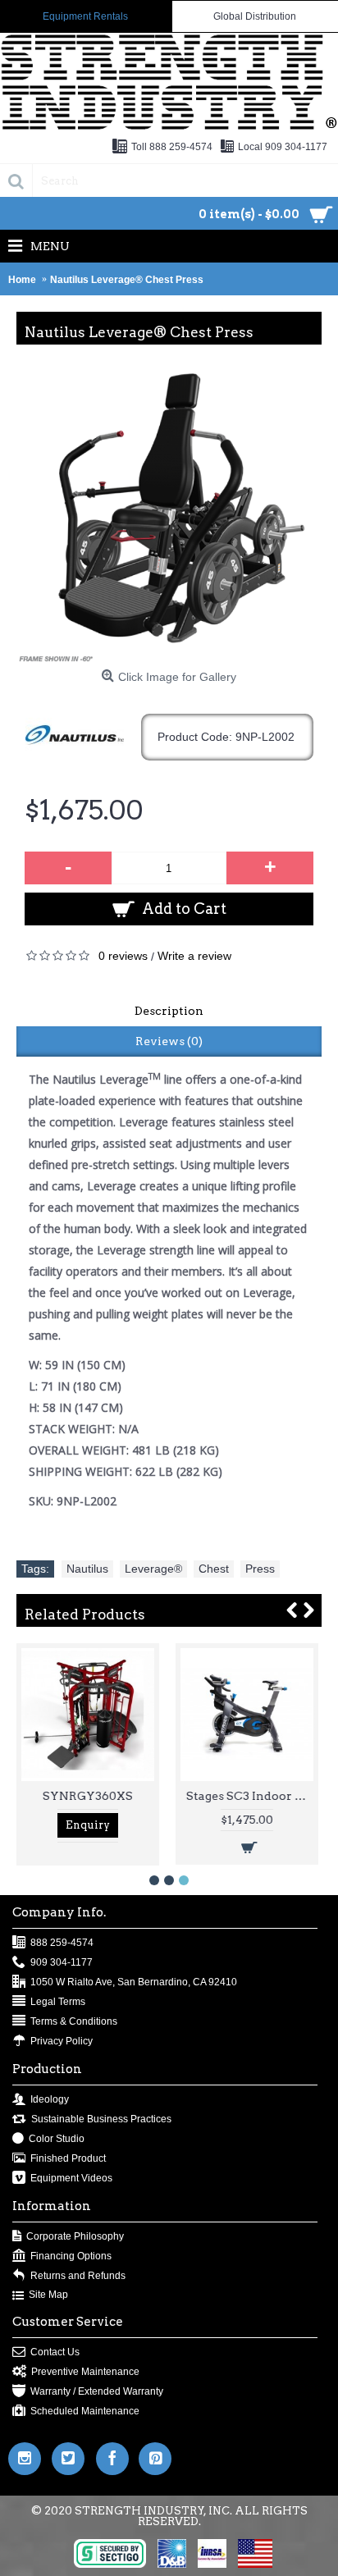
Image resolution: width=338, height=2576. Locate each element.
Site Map (48, 2295)
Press (260, 1569)
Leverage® (153, 1569)
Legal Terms (58, 2002)
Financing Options (71, 2256)
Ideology (50, 2099)
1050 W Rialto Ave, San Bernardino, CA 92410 (134, 1982)
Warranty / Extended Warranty (97, 2391)
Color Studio (57, 2139)
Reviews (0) (169, 1041)
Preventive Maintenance (85, 2372)
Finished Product (68, 2158)
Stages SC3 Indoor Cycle (250, 1796)
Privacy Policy (62, 2041)
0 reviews (123, 956)
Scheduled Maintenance (85, 2411)
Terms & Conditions (74, 2021)
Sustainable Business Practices (101, 2119)
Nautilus (87, 1569)
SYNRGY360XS (88, 1796)
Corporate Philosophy (75, 2236)
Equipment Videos (71, 2178)
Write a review (194, 956)
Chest (214, 1569)
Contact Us (55, 2352)
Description (169, 1011)
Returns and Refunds (78, 2276)
